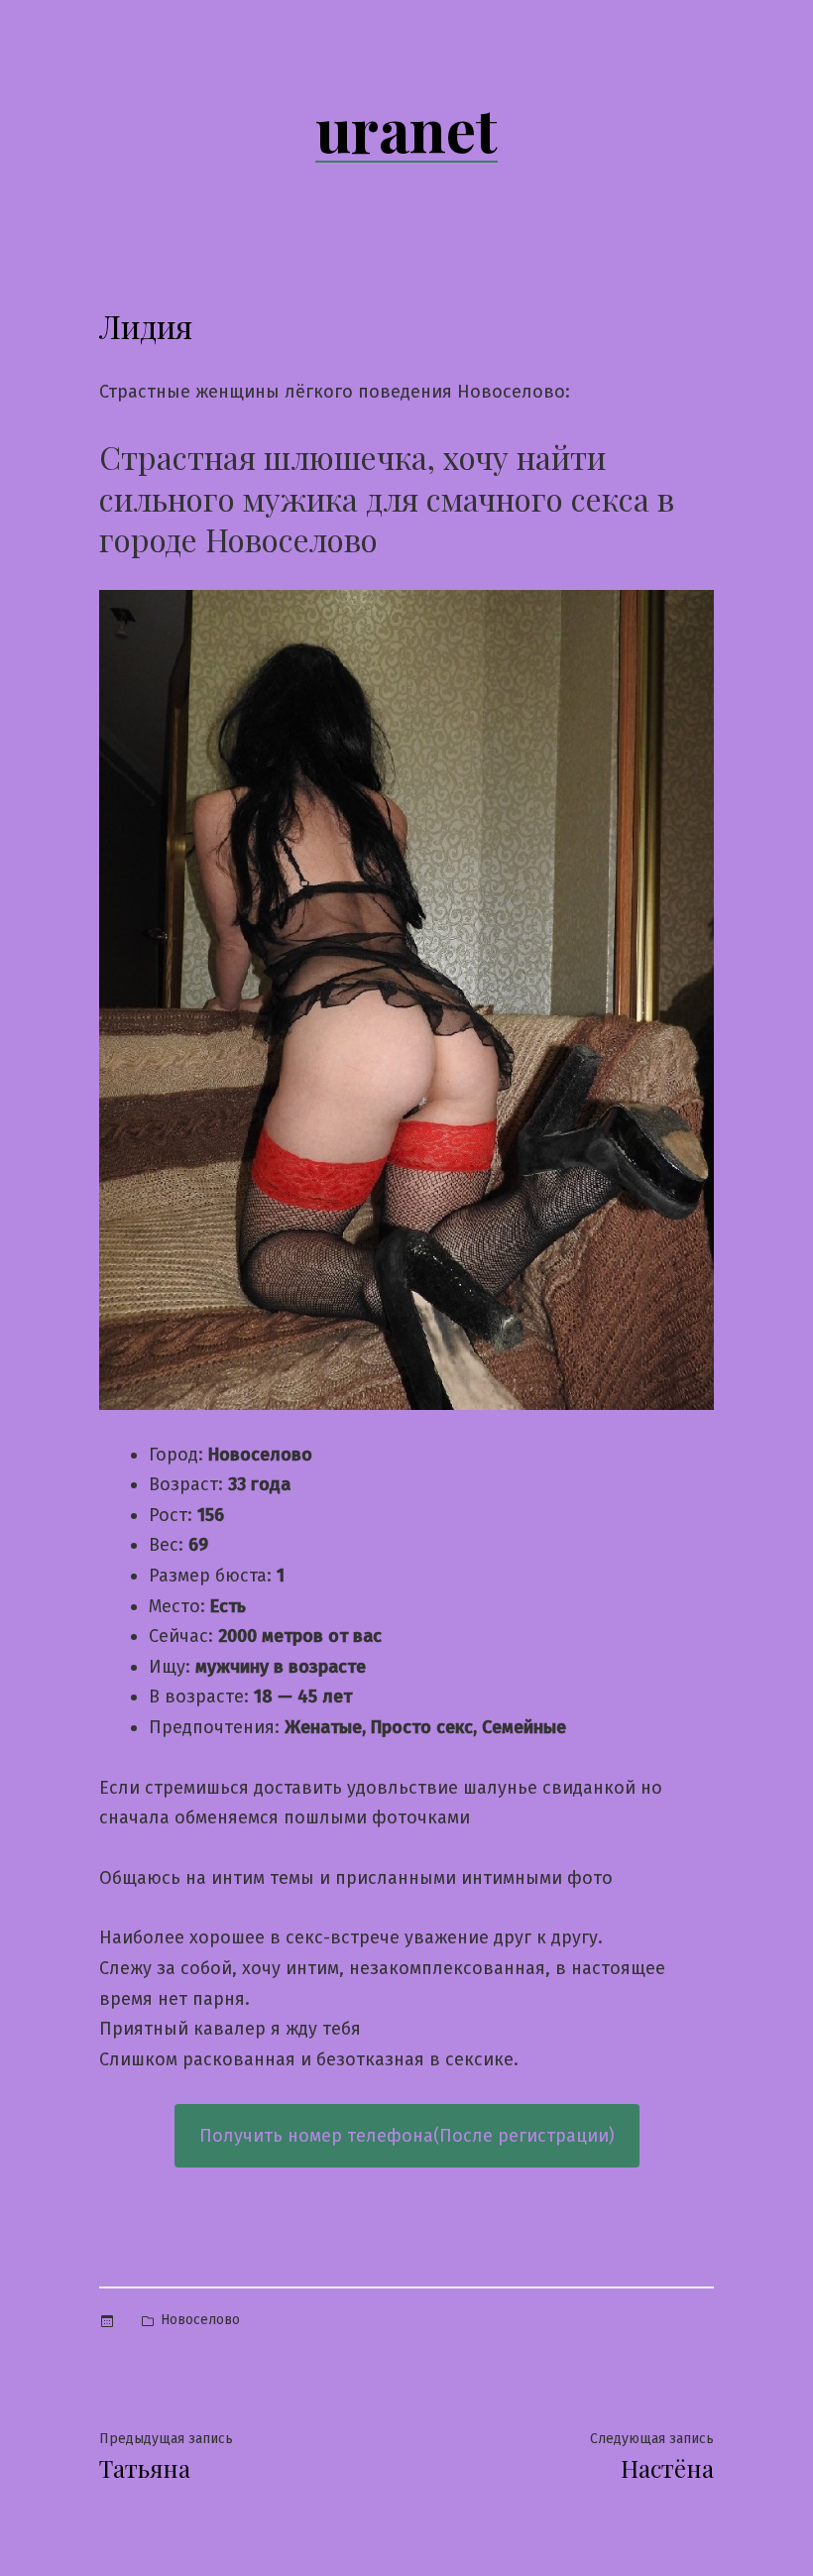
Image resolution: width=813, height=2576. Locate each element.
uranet (406, 128)
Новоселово (200, 2320)
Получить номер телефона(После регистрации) (407, 2136)
